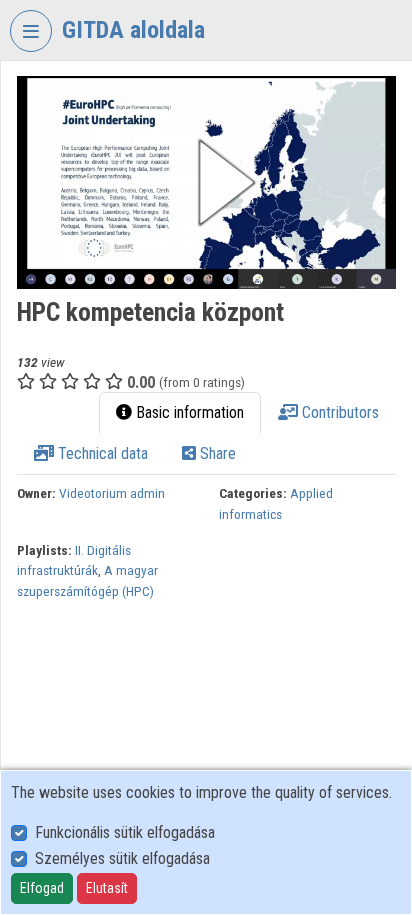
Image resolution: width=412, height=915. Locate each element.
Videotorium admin (112, 493)
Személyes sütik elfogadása (122, 858)
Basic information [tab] (188, 412)
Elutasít (107, 888)
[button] (206, 182)
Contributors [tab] (338, 412)
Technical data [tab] (101, 453)
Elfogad (42, 888)
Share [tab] (216, 453)
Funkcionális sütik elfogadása (125, 832)
